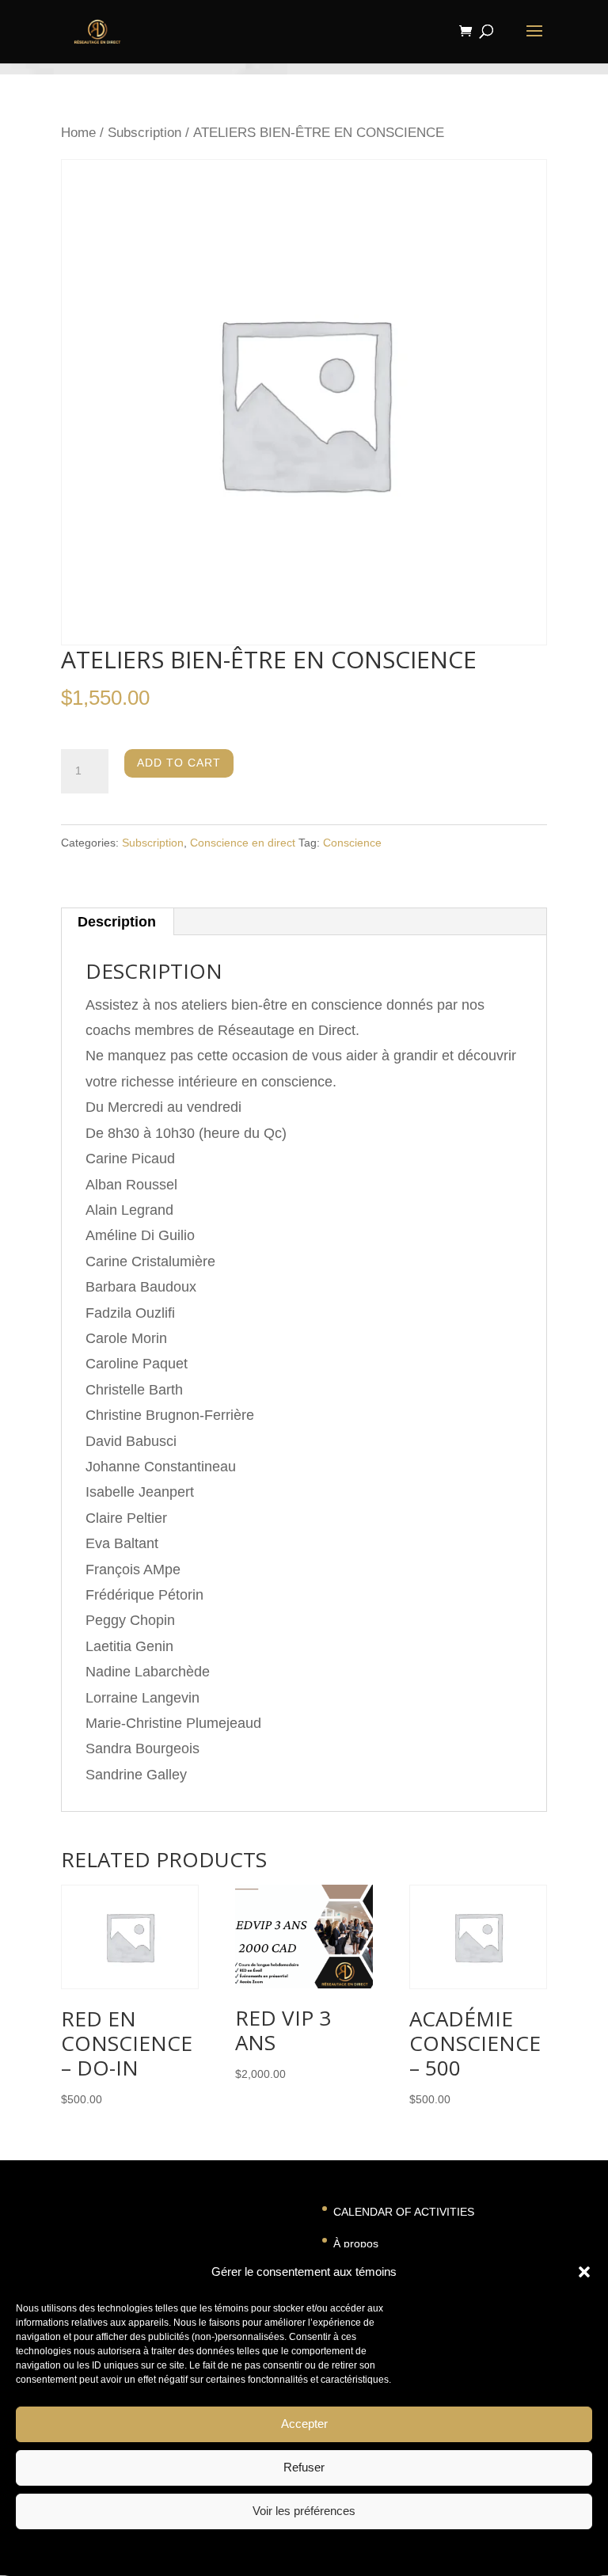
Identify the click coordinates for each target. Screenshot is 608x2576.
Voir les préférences (304, 2511)
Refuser (304, 2467)
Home (78, 133)
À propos (356, 2243)
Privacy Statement (348, 2551)
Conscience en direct (243, 843)
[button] (584, 2272)
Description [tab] (117, 922)
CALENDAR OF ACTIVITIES (404, 2212)
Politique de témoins (258, 2551)
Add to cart (179, 763)
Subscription (144, 133)
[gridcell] (304, 1044)
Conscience (352, 843)
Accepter (304, 2424)
